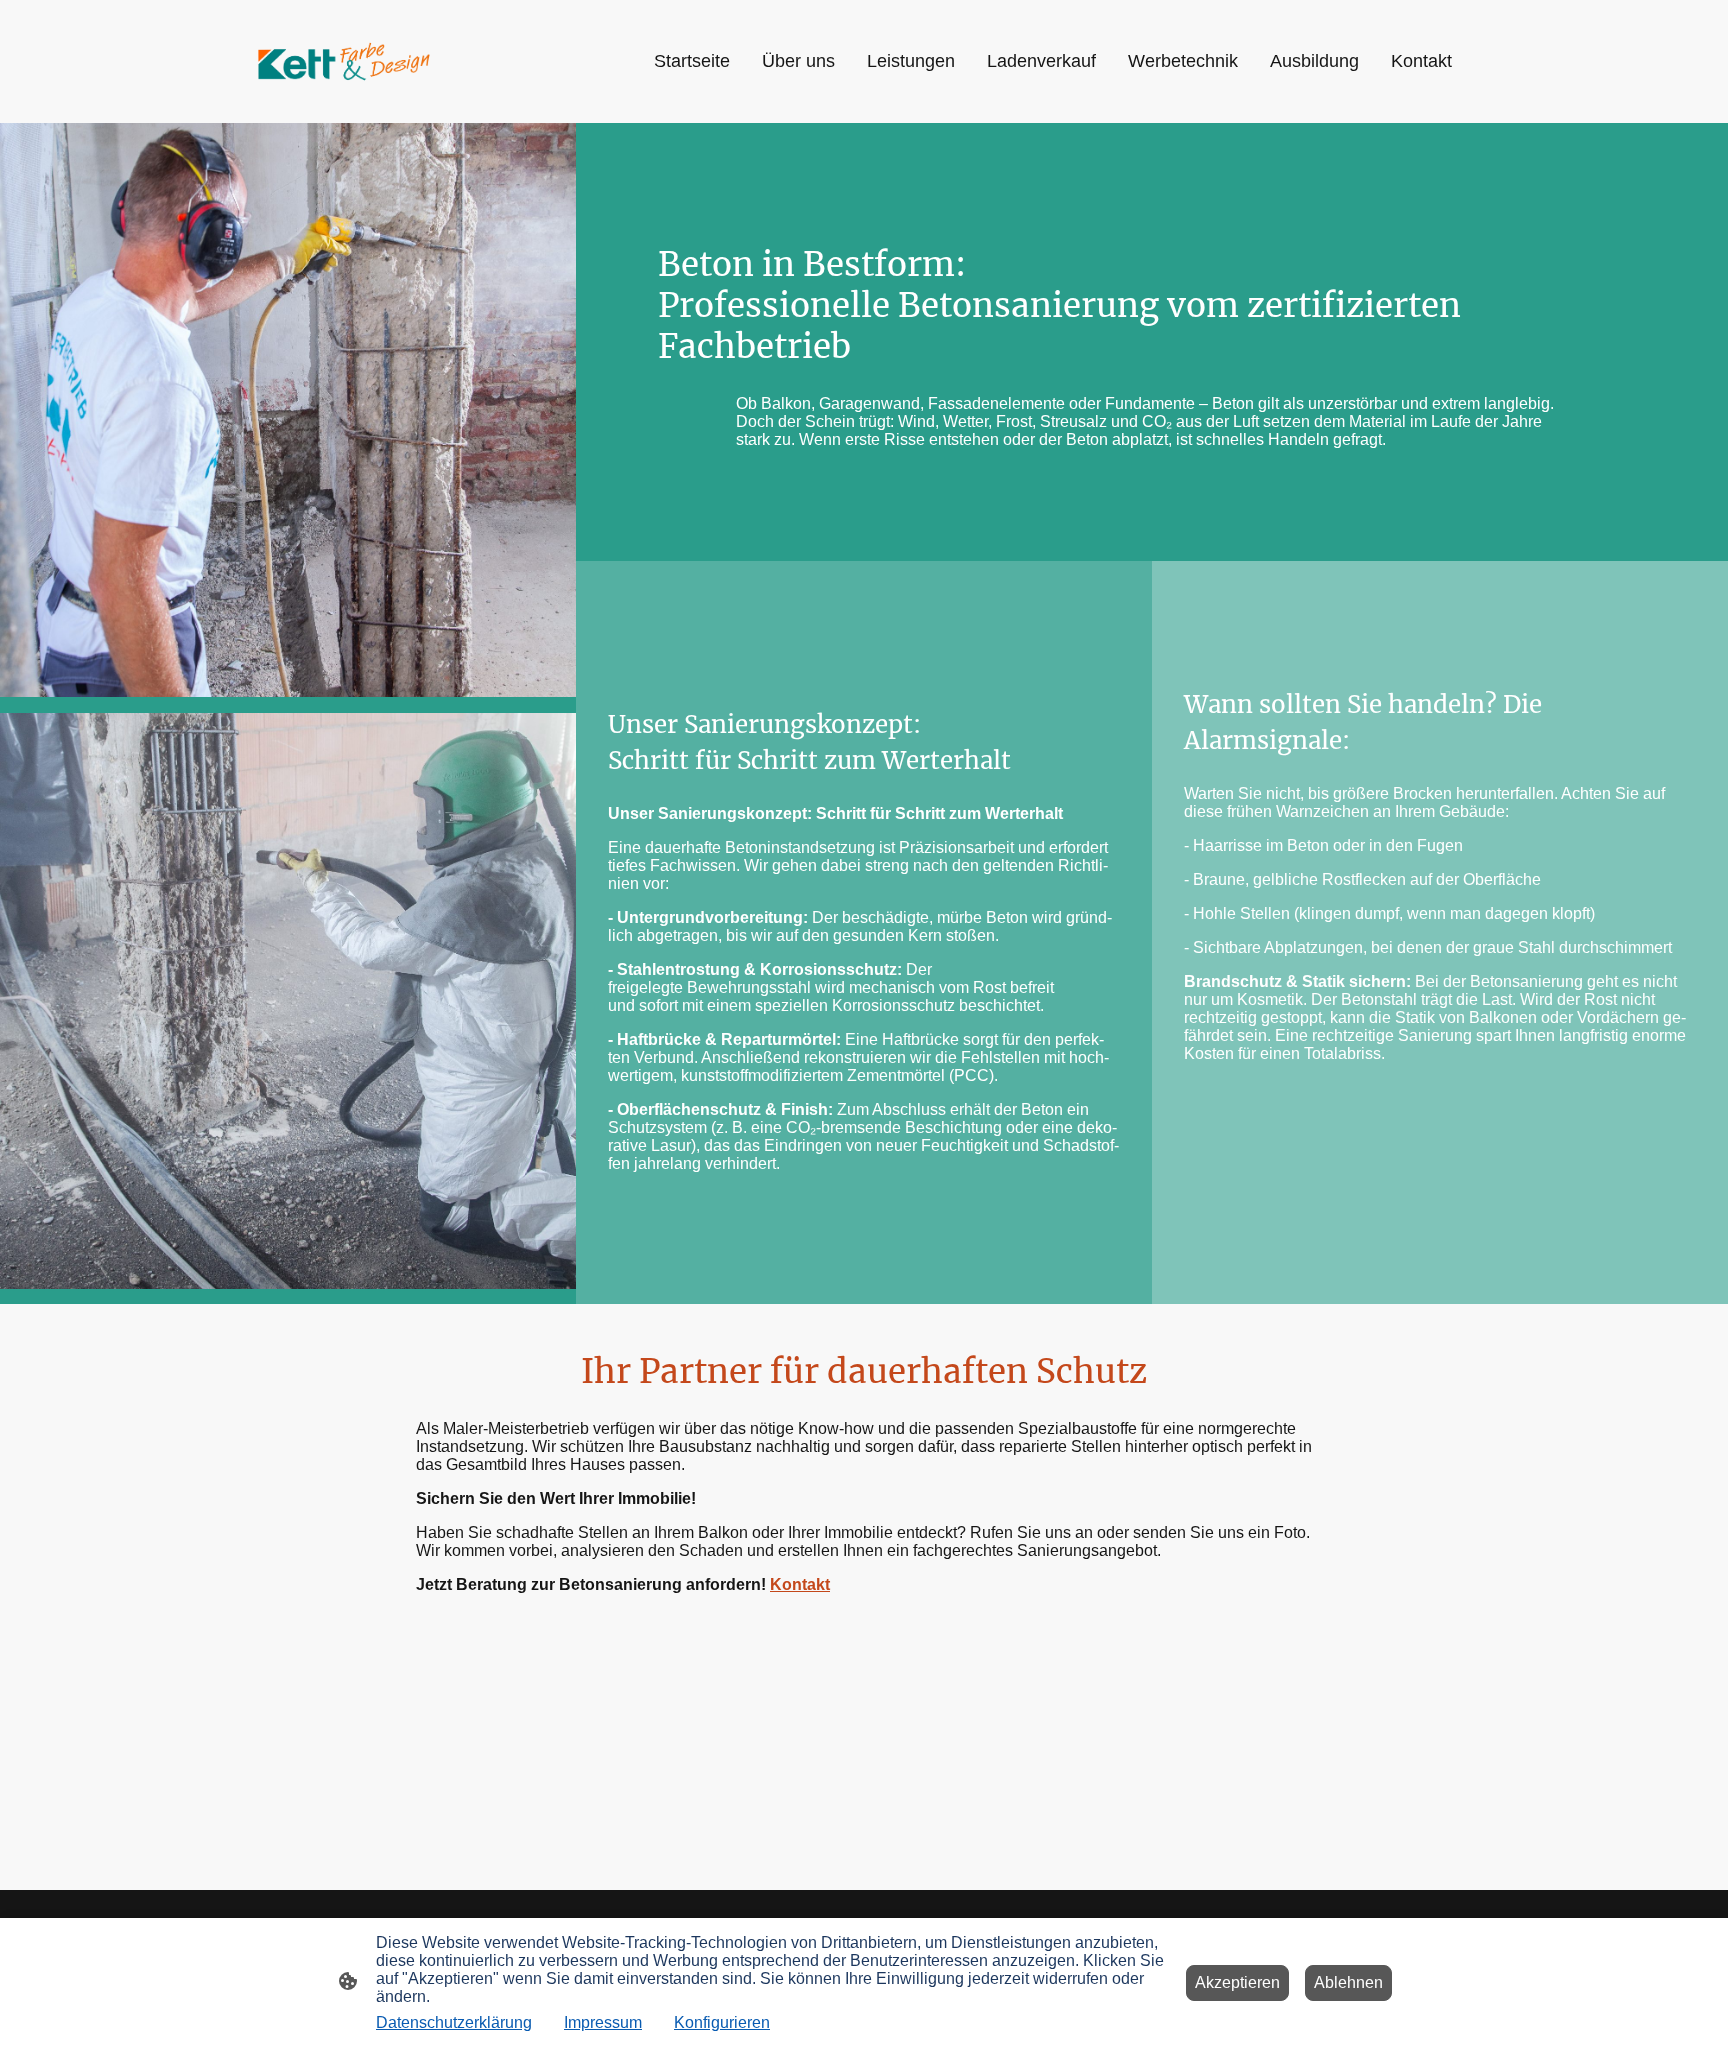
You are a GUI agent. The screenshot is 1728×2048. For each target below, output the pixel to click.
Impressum (603, 2022)
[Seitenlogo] (344, 61)
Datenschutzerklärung (454, 2022)
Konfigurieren (722, 2022)
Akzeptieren (1237, 1982)
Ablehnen (1348, 1982)
